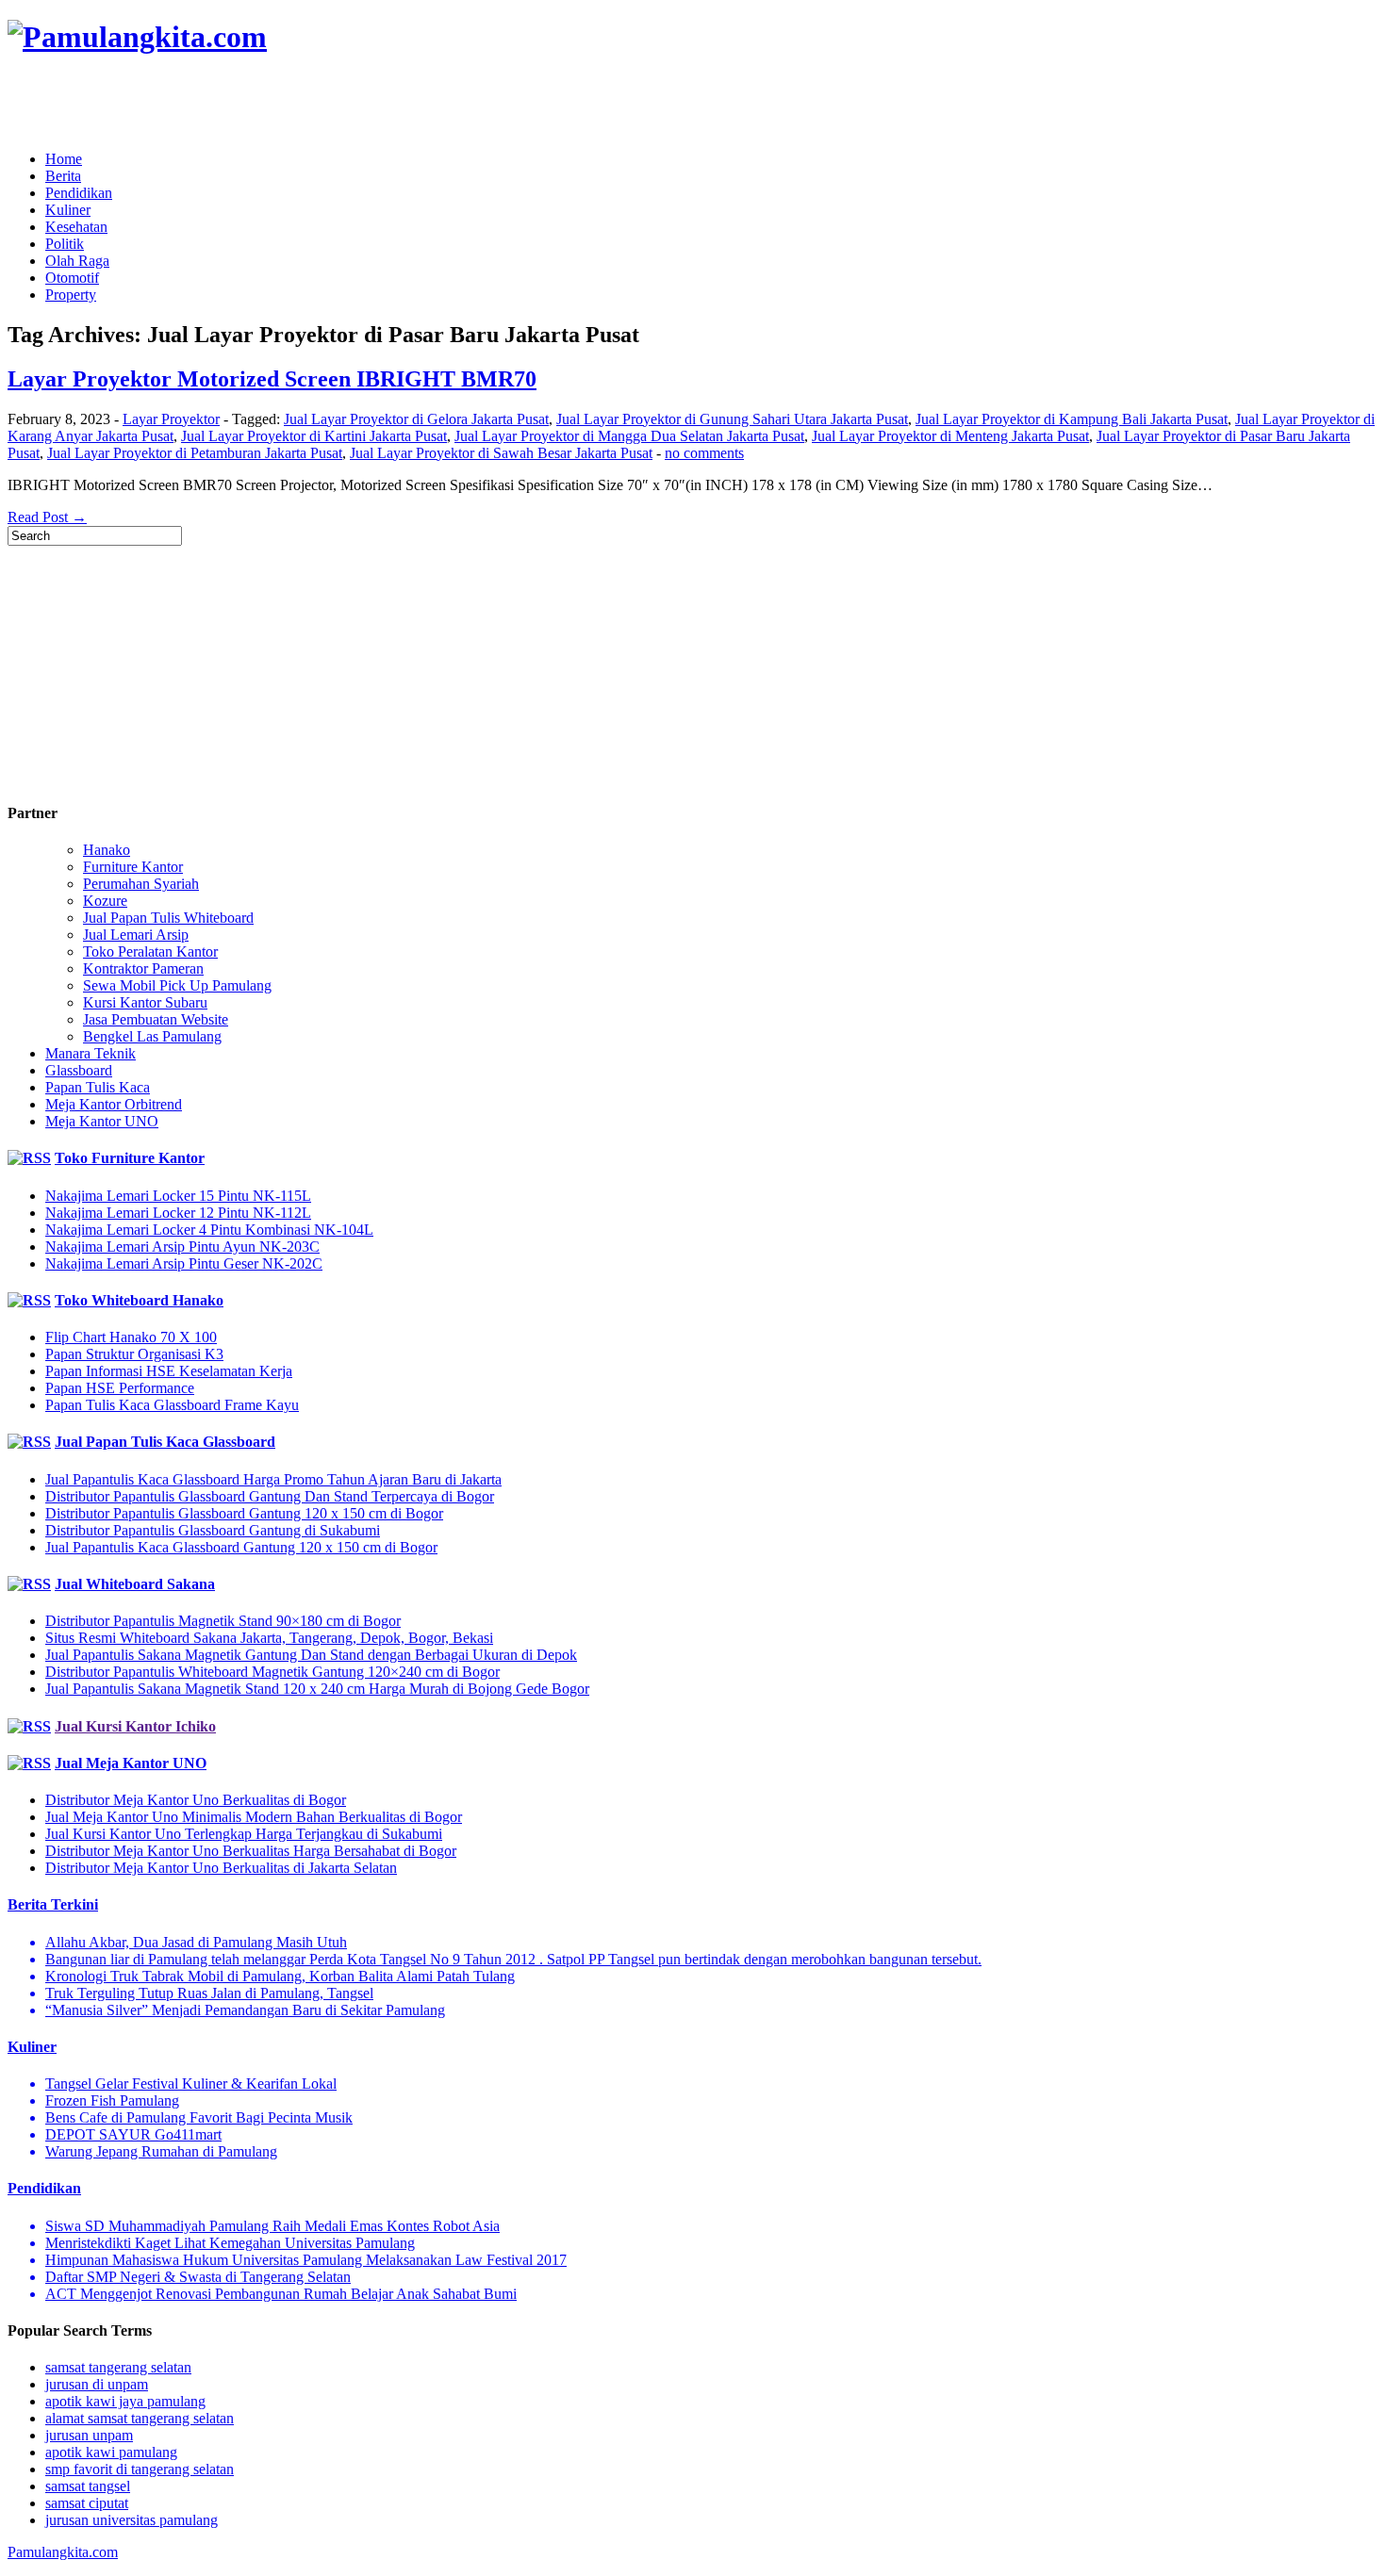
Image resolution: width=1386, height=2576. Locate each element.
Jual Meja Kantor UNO (131, 1763)
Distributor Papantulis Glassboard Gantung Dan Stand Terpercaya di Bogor (270, 1496)
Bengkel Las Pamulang (152, 1036)
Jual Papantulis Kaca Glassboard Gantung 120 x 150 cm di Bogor (241, 1547)
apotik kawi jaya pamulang (125, 2401)
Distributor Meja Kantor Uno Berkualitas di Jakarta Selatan (221, 1868)
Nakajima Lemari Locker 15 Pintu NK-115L (178, 1196)
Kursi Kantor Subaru (145, 1002)
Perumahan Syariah (141, 884)
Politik (65, 244)
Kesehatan (76, 227)
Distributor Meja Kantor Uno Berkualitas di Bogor (196, 1800)
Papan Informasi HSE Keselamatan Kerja (169, 1371)
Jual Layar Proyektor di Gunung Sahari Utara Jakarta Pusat (732, 419)
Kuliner (68, 210)
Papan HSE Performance (120, 1388)
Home (64, 159)
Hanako (107, 850)
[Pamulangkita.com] (137, 37)
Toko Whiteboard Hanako (139, 1300)
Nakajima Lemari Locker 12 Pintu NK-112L (178, 1213)
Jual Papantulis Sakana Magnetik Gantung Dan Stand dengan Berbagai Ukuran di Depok (311, 1655)
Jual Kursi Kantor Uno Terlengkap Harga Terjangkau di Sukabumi (244, 1834)
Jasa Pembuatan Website (156, 1019)
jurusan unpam (89, 2435)
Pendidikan (79, 193)
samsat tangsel (88, 2486)
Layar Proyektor (171, 419)
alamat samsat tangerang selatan (140, 2418)
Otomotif (72, 278)
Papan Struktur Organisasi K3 (134, 1354)
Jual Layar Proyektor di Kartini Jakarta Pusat (314, 436)
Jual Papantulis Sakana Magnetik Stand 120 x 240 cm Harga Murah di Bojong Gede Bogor (317, 1689)
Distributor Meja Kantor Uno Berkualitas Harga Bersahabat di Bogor (251, 1851)
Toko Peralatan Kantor (150, 952)
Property (71, 295)
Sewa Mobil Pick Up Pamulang (177, 985)
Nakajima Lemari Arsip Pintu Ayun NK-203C (182, 1247)
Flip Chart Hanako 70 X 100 (131, 1337)
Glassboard (79, 1070)
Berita (63, 176)
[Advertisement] (228, 104)
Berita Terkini (53, 1904)
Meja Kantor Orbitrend (114, 1104)
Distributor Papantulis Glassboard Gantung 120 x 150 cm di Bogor (244, 1513)
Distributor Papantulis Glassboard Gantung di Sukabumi (213, 1530)
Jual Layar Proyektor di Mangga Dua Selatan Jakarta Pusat (629, 436)
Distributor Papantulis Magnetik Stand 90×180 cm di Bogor (223, 1621)
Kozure (105, 901)
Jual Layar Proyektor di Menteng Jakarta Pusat (950, 436)
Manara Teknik (91, 1053)
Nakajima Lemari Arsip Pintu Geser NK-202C (184, 1263)
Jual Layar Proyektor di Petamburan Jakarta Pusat (195, 453)
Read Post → (47, 517)
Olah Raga (77, 261)
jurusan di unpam (97, 2384)
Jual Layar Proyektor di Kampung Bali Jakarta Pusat (1072, 419)
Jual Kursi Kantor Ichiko (135, 1726)
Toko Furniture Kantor (130, 1158)
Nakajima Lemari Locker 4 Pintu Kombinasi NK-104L (209, 1230)
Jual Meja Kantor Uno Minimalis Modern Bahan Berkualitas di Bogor (254, 1817)
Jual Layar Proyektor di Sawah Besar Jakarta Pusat (501, 453)
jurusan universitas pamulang (132, 2520)
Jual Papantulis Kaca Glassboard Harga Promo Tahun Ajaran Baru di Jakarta (273, 1479)
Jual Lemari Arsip (136, 935)
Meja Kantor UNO (102, 1121)
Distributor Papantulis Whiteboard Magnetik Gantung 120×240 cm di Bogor (272, 1672)
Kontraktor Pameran (143, 968)
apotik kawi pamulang (111, 2452)
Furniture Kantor (133, 867)
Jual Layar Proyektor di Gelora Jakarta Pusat (416, 419)
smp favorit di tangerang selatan (140, 2469)
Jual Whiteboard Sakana (135, 1584)
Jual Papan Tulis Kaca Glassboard (165, 1442)
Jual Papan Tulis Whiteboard (168, 918)
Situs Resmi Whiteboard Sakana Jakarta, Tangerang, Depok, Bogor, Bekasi (269, 1638)
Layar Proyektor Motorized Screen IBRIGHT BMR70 (272, 379)
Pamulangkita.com (63, 2552)
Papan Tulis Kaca (98, 1087)
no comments (704, 453)
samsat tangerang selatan (118, 2367)
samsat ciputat (87, 2503)
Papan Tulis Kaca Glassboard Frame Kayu (172, 1405)
